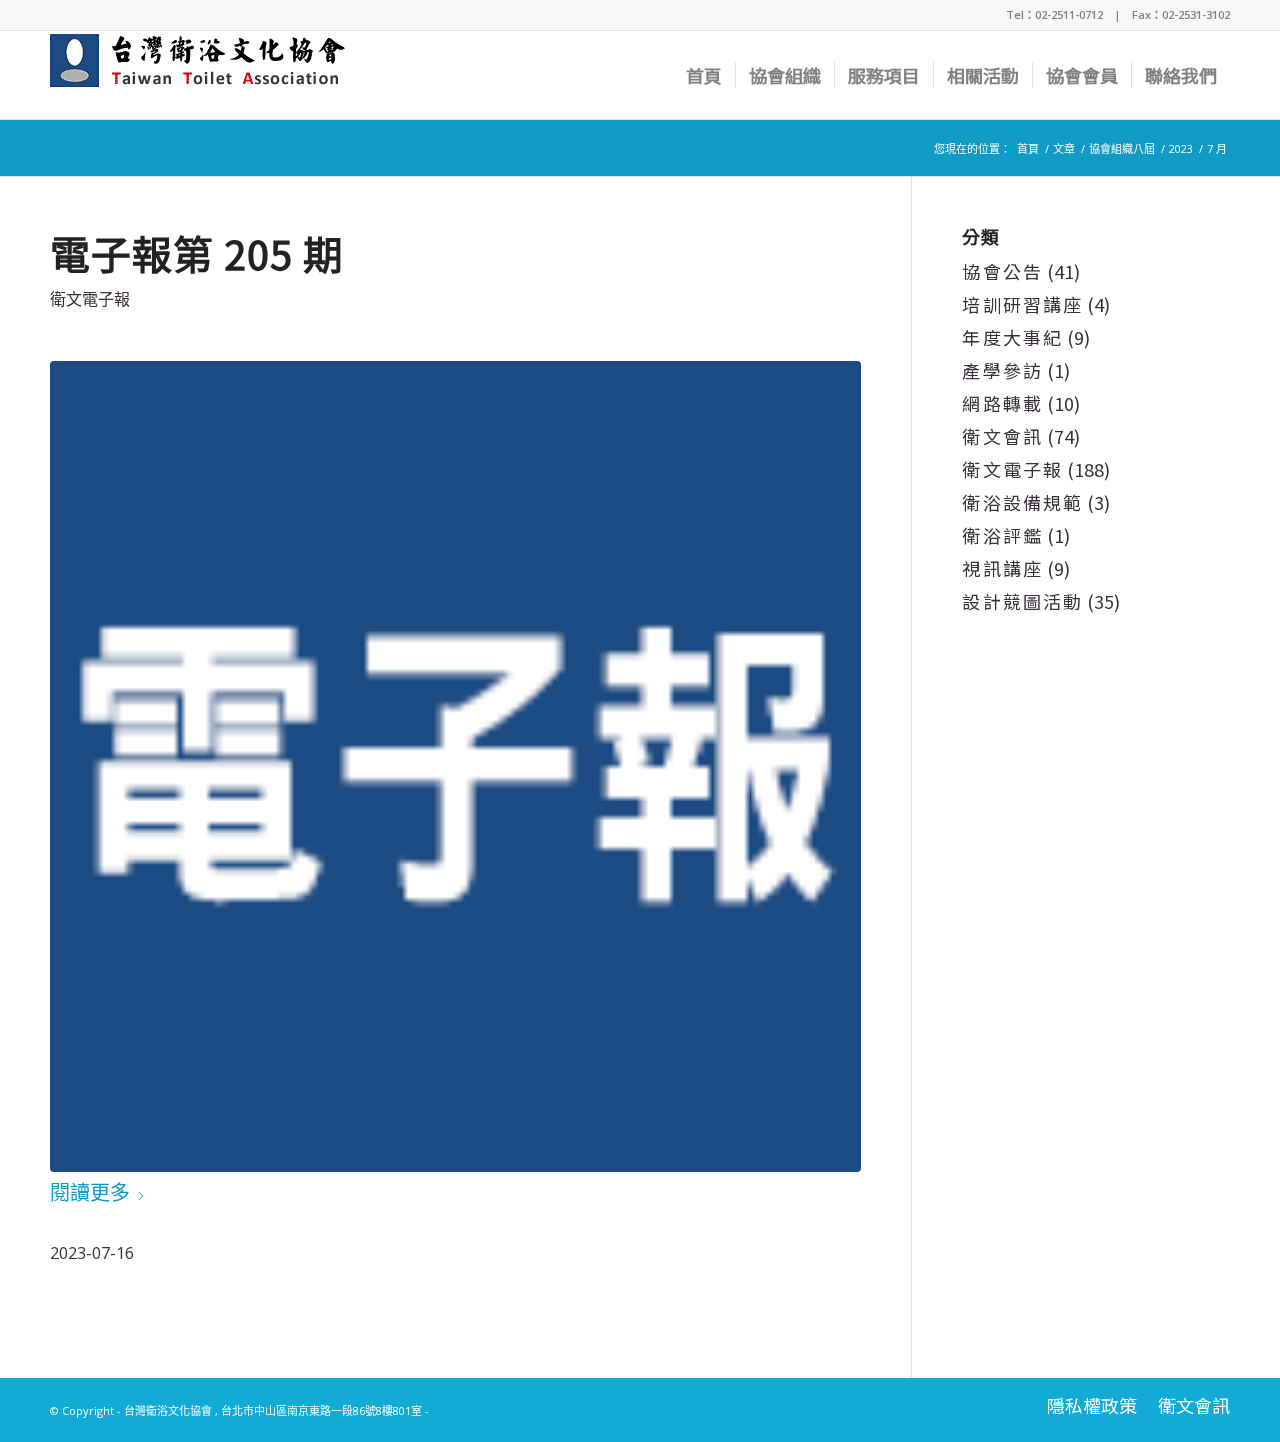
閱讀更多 (90, 1192)
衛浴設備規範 (1022, 502)
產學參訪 (1002, 370)
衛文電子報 (90, 299)
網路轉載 (1002, 403)
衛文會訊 (1002, 436)
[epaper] (455, 766)
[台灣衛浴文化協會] (206, 75)
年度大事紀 (1012, 337)
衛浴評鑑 (1002, 535)
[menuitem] (704, 75)
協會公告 (1002, 271)
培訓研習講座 (1022, 304)
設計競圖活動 (1022, 601)
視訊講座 (1002, 568)
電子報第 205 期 (197, 253)
